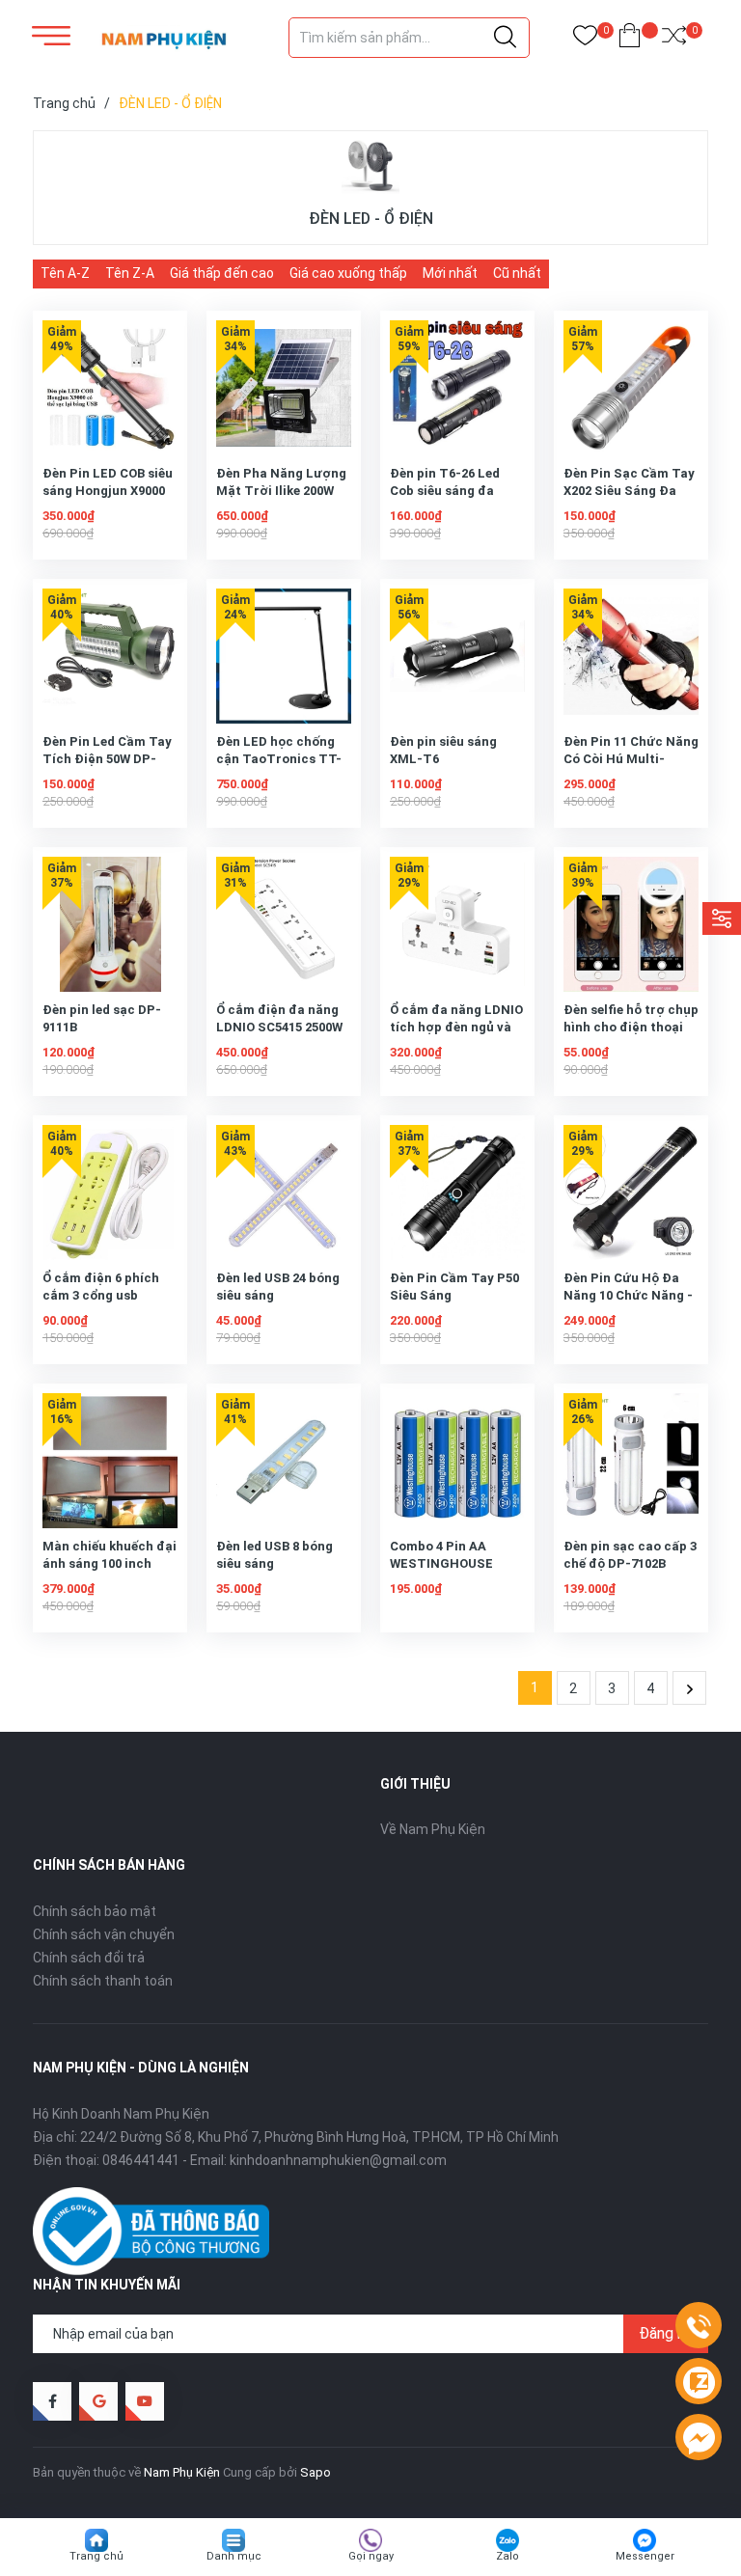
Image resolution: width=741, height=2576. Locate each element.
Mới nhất (450, 273)
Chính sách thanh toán (103, 1981)
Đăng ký (666, 2333)
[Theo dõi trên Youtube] (145, 2401)
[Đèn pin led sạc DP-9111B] (110, 924)
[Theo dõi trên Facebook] (52, 2401)
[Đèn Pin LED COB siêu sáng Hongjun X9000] (110, 388)
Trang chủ (96, 2556)
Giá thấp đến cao (222, 273)
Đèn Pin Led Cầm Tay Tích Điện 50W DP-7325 (107, 759)
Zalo (508, 2556)
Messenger (645, 2556)
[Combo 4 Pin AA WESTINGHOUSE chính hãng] (457, 1461)
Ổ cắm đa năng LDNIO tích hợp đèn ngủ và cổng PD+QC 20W (456, 1027)
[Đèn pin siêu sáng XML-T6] (457, 656)
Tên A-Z (65, 273)
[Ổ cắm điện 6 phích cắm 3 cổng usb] (110, 1192)
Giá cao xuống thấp (348, 273)
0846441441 (141, 2160)
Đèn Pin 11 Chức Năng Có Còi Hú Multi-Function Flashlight (631, 759)
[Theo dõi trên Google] (98, 2401)
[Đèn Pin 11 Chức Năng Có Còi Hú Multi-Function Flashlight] (631, 656)
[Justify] (505, 38)
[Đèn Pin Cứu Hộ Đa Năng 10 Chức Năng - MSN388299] (631, 1192)
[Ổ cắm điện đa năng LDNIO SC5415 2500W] (284, 924)
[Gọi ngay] (699, 2326)
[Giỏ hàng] (630, 39)
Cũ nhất (517, 273)
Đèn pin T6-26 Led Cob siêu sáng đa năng (445, 491)
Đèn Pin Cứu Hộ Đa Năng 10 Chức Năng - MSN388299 (628, 1295)
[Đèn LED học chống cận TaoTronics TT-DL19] (284, 656)
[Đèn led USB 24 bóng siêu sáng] (284, 1192)
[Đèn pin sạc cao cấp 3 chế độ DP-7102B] (631, 1461)
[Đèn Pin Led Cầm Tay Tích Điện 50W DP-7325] (110, 656)
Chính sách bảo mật (95, 1911)
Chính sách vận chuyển (104, 1934)
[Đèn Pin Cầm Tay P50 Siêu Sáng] (457, 1192)
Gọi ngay (371, 2556)
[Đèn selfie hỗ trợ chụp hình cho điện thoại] (631, 924)
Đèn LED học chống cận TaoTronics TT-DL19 (279, 759)
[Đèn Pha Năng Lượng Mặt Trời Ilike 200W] (284, 388)
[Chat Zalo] (699, 2382)
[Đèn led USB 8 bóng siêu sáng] (284, 1461)
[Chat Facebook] (699, 2438)
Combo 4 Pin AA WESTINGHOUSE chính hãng (441, 1563)
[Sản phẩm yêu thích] (585, 39)
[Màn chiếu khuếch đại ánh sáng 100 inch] (110, 1461)
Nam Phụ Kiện (182, 2472)
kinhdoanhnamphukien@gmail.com (338, 2160)
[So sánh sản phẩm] (674, 39)
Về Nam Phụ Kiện (433, 1829)
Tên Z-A (130, 273)
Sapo (316, 2472)
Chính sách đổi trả (89, 1958)
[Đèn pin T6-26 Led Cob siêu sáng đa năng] (457, 388)
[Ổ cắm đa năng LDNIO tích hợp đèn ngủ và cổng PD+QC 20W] (457, 924)
